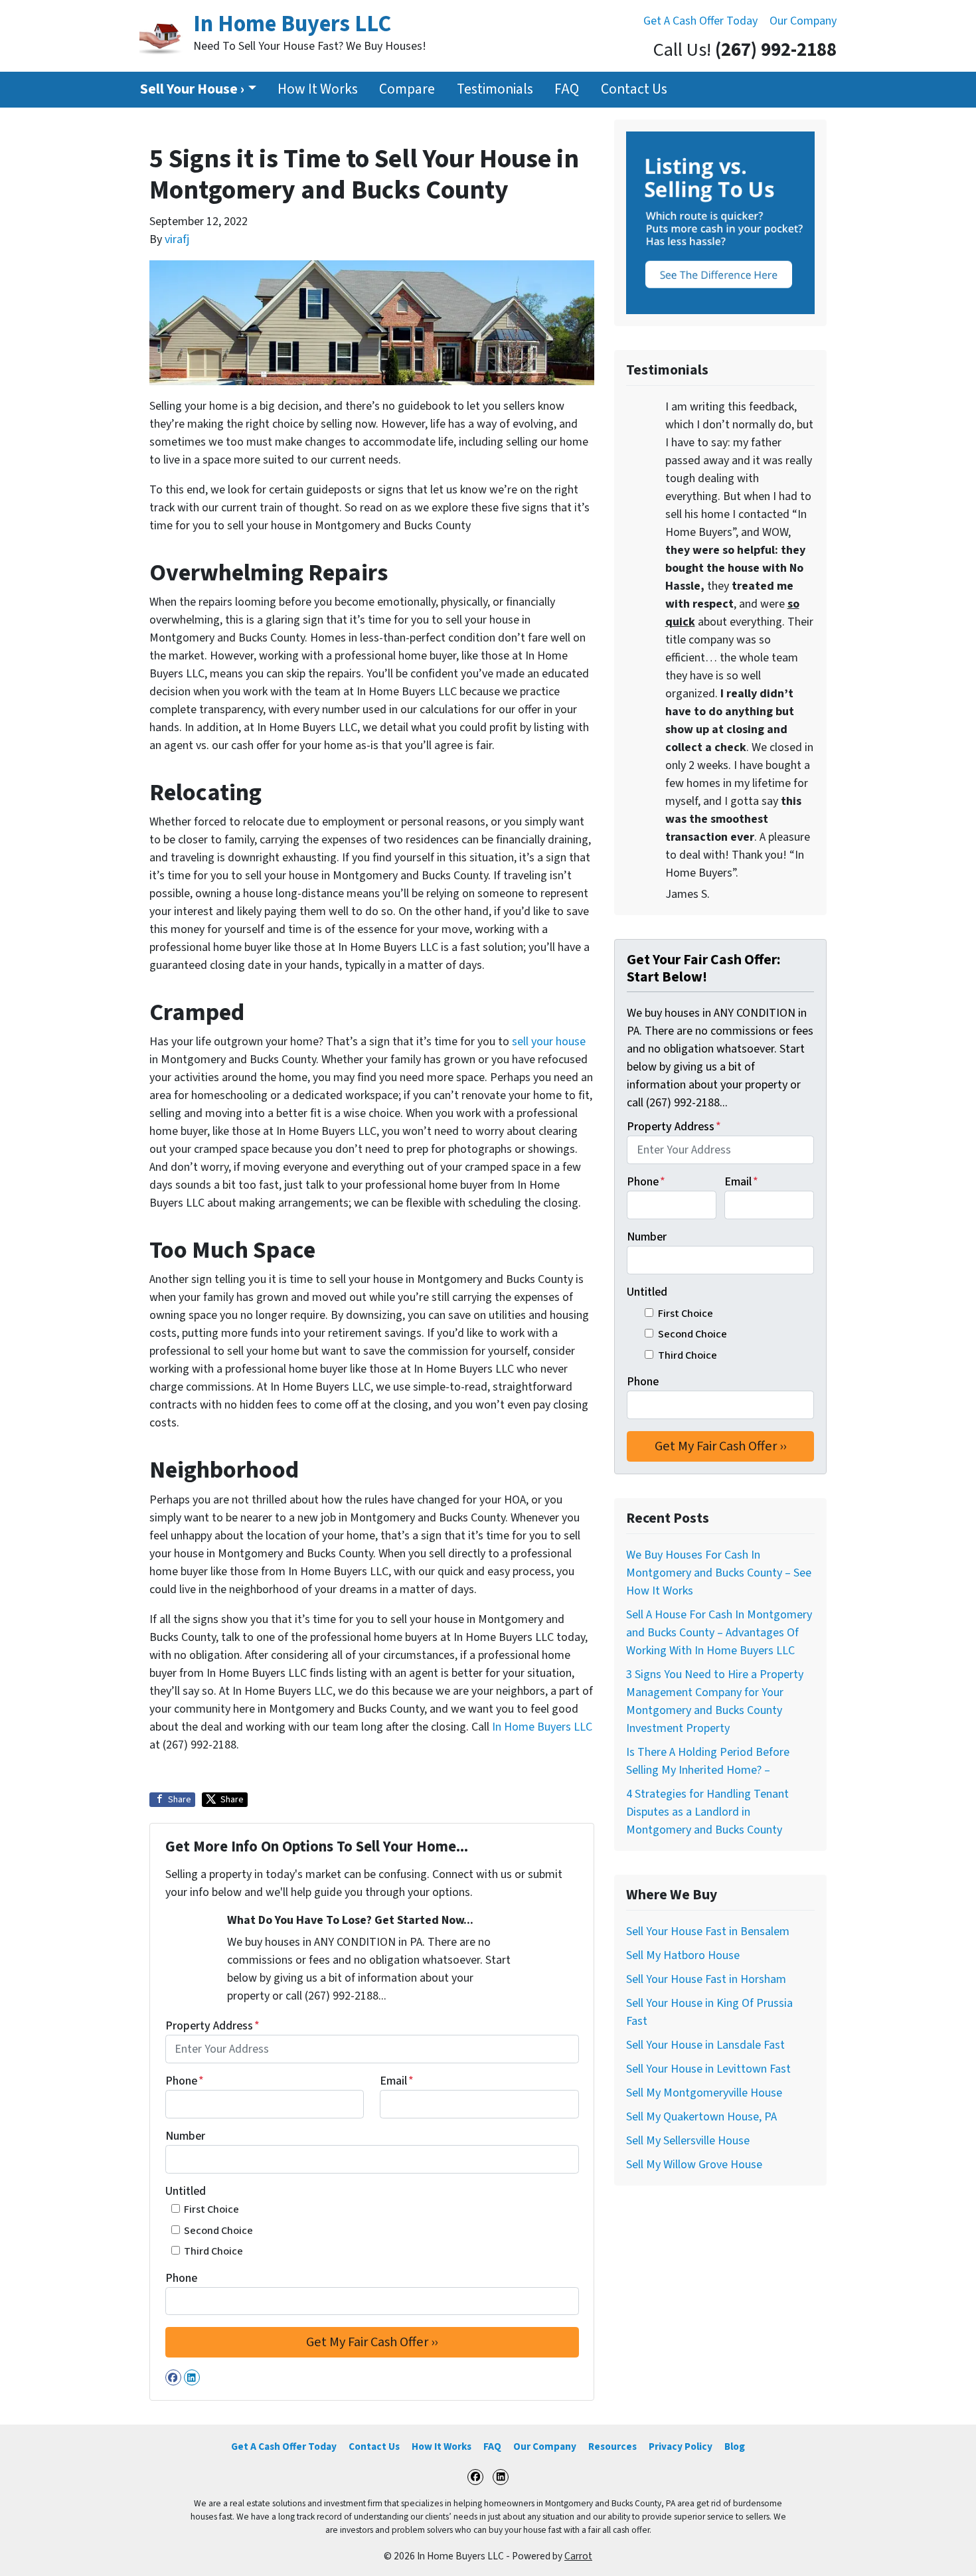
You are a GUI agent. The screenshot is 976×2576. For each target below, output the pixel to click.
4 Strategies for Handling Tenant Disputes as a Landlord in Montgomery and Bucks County (707, 1812)
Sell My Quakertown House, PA (701, 2117)
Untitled (186, 2191)
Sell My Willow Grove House (694, 2165)
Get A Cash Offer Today (700, 21)
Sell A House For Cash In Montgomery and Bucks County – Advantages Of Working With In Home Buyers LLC (719, 1633)
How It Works (318, 89)
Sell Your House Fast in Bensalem (708, 1932)
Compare (407, 89)
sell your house (549, 1042)
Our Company (803, 21)
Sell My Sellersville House (688, 2141)
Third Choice (213, 2251)
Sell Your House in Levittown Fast (708, 2069)
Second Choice (218, 2230)
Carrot (578, 2556)
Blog (735, 2447)
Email (397, 2081)
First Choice (211, 2209)
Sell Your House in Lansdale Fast (705, 2045)
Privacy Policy (681, 2447)
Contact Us (634, 89)
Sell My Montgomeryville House (704, 2093)
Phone (185, 2081)
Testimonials (495, 89)
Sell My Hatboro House (683, 1955)
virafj (177, 239)
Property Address (212, 2026)
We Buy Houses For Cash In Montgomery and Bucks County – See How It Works (719, 1573)
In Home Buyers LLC (542, 1727)
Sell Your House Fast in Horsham (706, 1979)
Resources (612, 2447)
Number (185, 2136)
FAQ (567, 89)
